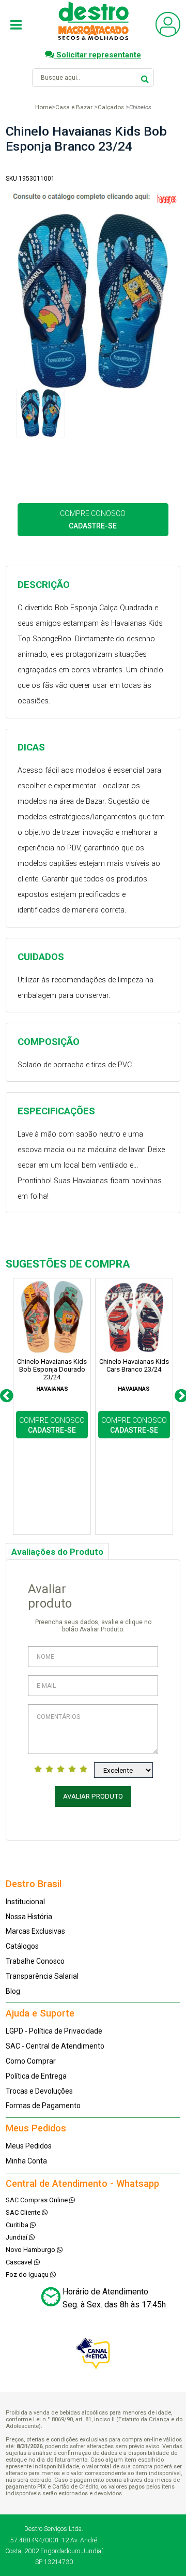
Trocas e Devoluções (39, 2091)
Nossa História (29, 1917)
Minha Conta (26, 2161)
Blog (13, 1991)
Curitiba (18, 2225)
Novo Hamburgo (31, 2250)
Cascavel (20, 2262)
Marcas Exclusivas (35, 1931)
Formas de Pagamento (43, 2106)
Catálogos (22, 1946)
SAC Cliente (24, 2212)
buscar (145, 77)
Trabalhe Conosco (35, 1961)
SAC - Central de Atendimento (55, 2046)
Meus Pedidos (29, 2146)
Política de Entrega (36, 2076)
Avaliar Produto (93, 1796)
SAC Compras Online (37, 2200)
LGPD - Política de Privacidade (54, 2031)
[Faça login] (168, 34)
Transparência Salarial (42, 1976)
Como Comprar (31, 2061)
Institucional (25, 1902)
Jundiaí (17, 2237)
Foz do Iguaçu (28, 2275)
